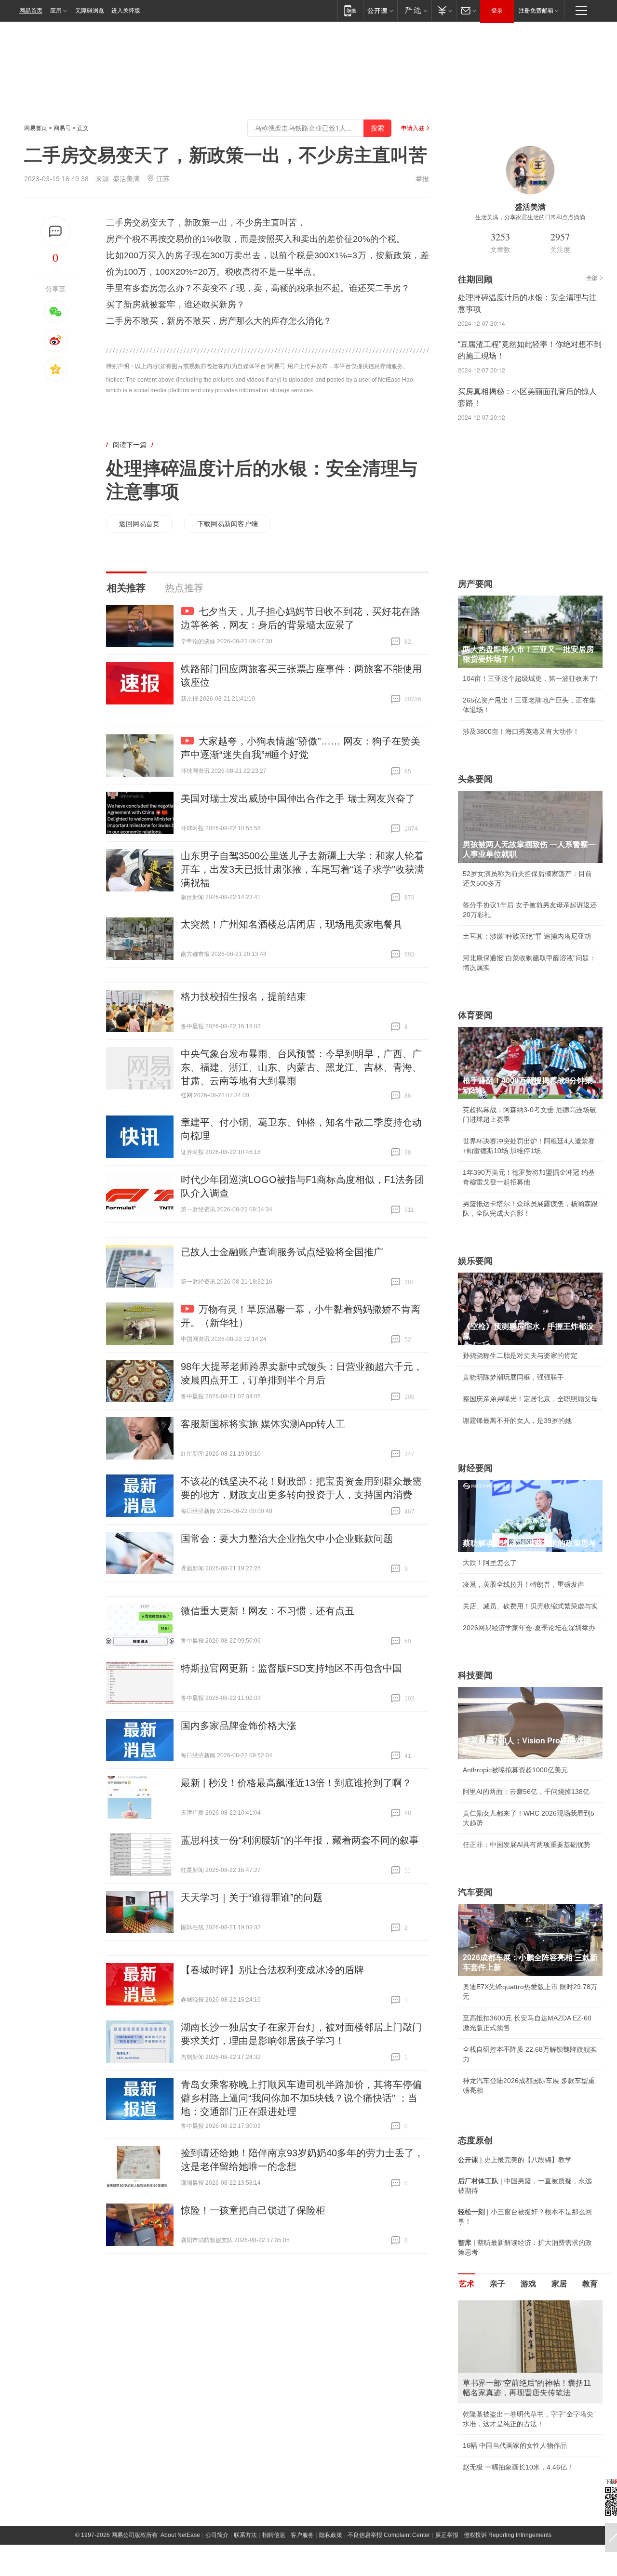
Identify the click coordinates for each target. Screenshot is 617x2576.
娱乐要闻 (475, 1261)
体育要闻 (475, 1015)
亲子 (497, 2284)
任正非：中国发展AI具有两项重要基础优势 (527, 1845)
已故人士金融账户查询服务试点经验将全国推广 (282, 1252)
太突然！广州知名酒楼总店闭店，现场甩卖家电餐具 (292, 924)
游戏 (528, 2284)
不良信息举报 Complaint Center (389, 2535)
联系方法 (245, 2535)
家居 (559, 2284)
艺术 (467, 2284)
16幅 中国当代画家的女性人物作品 (515, 2445)
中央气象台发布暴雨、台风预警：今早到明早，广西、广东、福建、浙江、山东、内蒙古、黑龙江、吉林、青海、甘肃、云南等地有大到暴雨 (301, 1067)
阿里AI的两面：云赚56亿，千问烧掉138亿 (526, 1792)
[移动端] (350, 10)
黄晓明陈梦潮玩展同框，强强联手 (513, 1377)
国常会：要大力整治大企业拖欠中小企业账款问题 (287, 1539)
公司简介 (217, 2535)
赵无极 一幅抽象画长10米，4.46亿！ (518, 2467)
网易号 (62, 128)
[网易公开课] (380, 10)
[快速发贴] (56, 232)
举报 (422, 179)
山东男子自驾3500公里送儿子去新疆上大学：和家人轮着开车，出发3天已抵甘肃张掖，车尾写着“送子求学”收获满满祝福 (302, 869)
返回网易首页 (139, 524)
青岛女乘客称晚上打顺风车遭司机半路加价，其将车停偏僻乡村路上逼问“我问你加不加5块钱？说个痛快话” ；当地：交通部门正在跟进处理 (301, 2098)
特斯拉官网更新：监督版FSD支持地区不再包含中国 (291, 1668)
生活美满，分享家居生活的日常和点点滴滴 (530, 217)
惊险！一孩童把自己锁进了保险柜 (253, 2210)
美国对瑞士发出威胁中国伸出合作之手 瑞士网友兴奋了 (298, 798)
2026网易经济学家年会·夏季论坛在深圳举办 (529, 1628)
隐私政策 (331, 2535)
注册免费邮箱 (536, 11)
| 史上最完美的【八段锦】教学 (515, 2160)
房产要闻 (475, 584)
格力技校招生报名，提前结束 (243, 996)
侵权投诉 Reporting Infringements (508, 2535)
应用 (56, 11)
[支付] (444, 10)
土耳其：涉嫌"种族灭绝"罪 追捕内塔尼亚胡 (527, 936)
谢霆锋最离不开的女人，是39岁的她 (517, 1421)
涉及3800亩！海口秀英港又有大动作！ (521, 731)
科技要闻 (475, 1675)
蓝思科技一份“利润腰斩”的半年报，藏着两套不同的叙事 (300, 1840)
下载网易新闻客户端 (228, 524)
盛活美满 (126, 179)
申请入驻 (413, 128)
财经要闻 (475, 1468)
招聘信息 (274, 2535)
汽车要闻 (475, 1892)
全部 (592, 278)
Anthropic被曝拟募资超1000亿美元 (515, 1770)
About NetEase (180, 2535)
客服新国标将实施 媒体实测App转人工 (263, 1424)
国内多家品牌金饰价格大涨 (239, 1726)
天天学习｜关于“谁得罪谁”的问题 (252, 1898)
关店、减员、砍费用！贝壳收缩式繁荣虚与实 (530, 1606)
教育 (590, 2284)
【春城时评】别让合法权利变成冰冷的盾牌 (272, 1970)
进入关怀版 (126, 11)
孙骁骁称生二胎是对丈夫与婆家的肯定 (520, 1355)
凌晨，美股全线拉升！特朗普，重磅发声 (523, 1584)
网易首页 (31, 11)
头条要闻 (475, 779)
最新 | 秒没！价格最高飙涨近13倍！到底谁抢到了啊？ (296, 1783)
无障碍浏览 (90, 11)
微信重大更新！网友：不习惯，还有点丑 (268, 1611)
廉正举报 (447, 2535)
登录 (497, 11)
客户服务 (302, 2535)
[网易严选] (414, 10)
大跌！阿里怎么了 (490, 1563)
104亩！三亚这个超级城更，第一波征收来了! (530, 678)
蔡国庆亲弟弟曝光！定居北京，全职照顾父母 (530, 1399)
